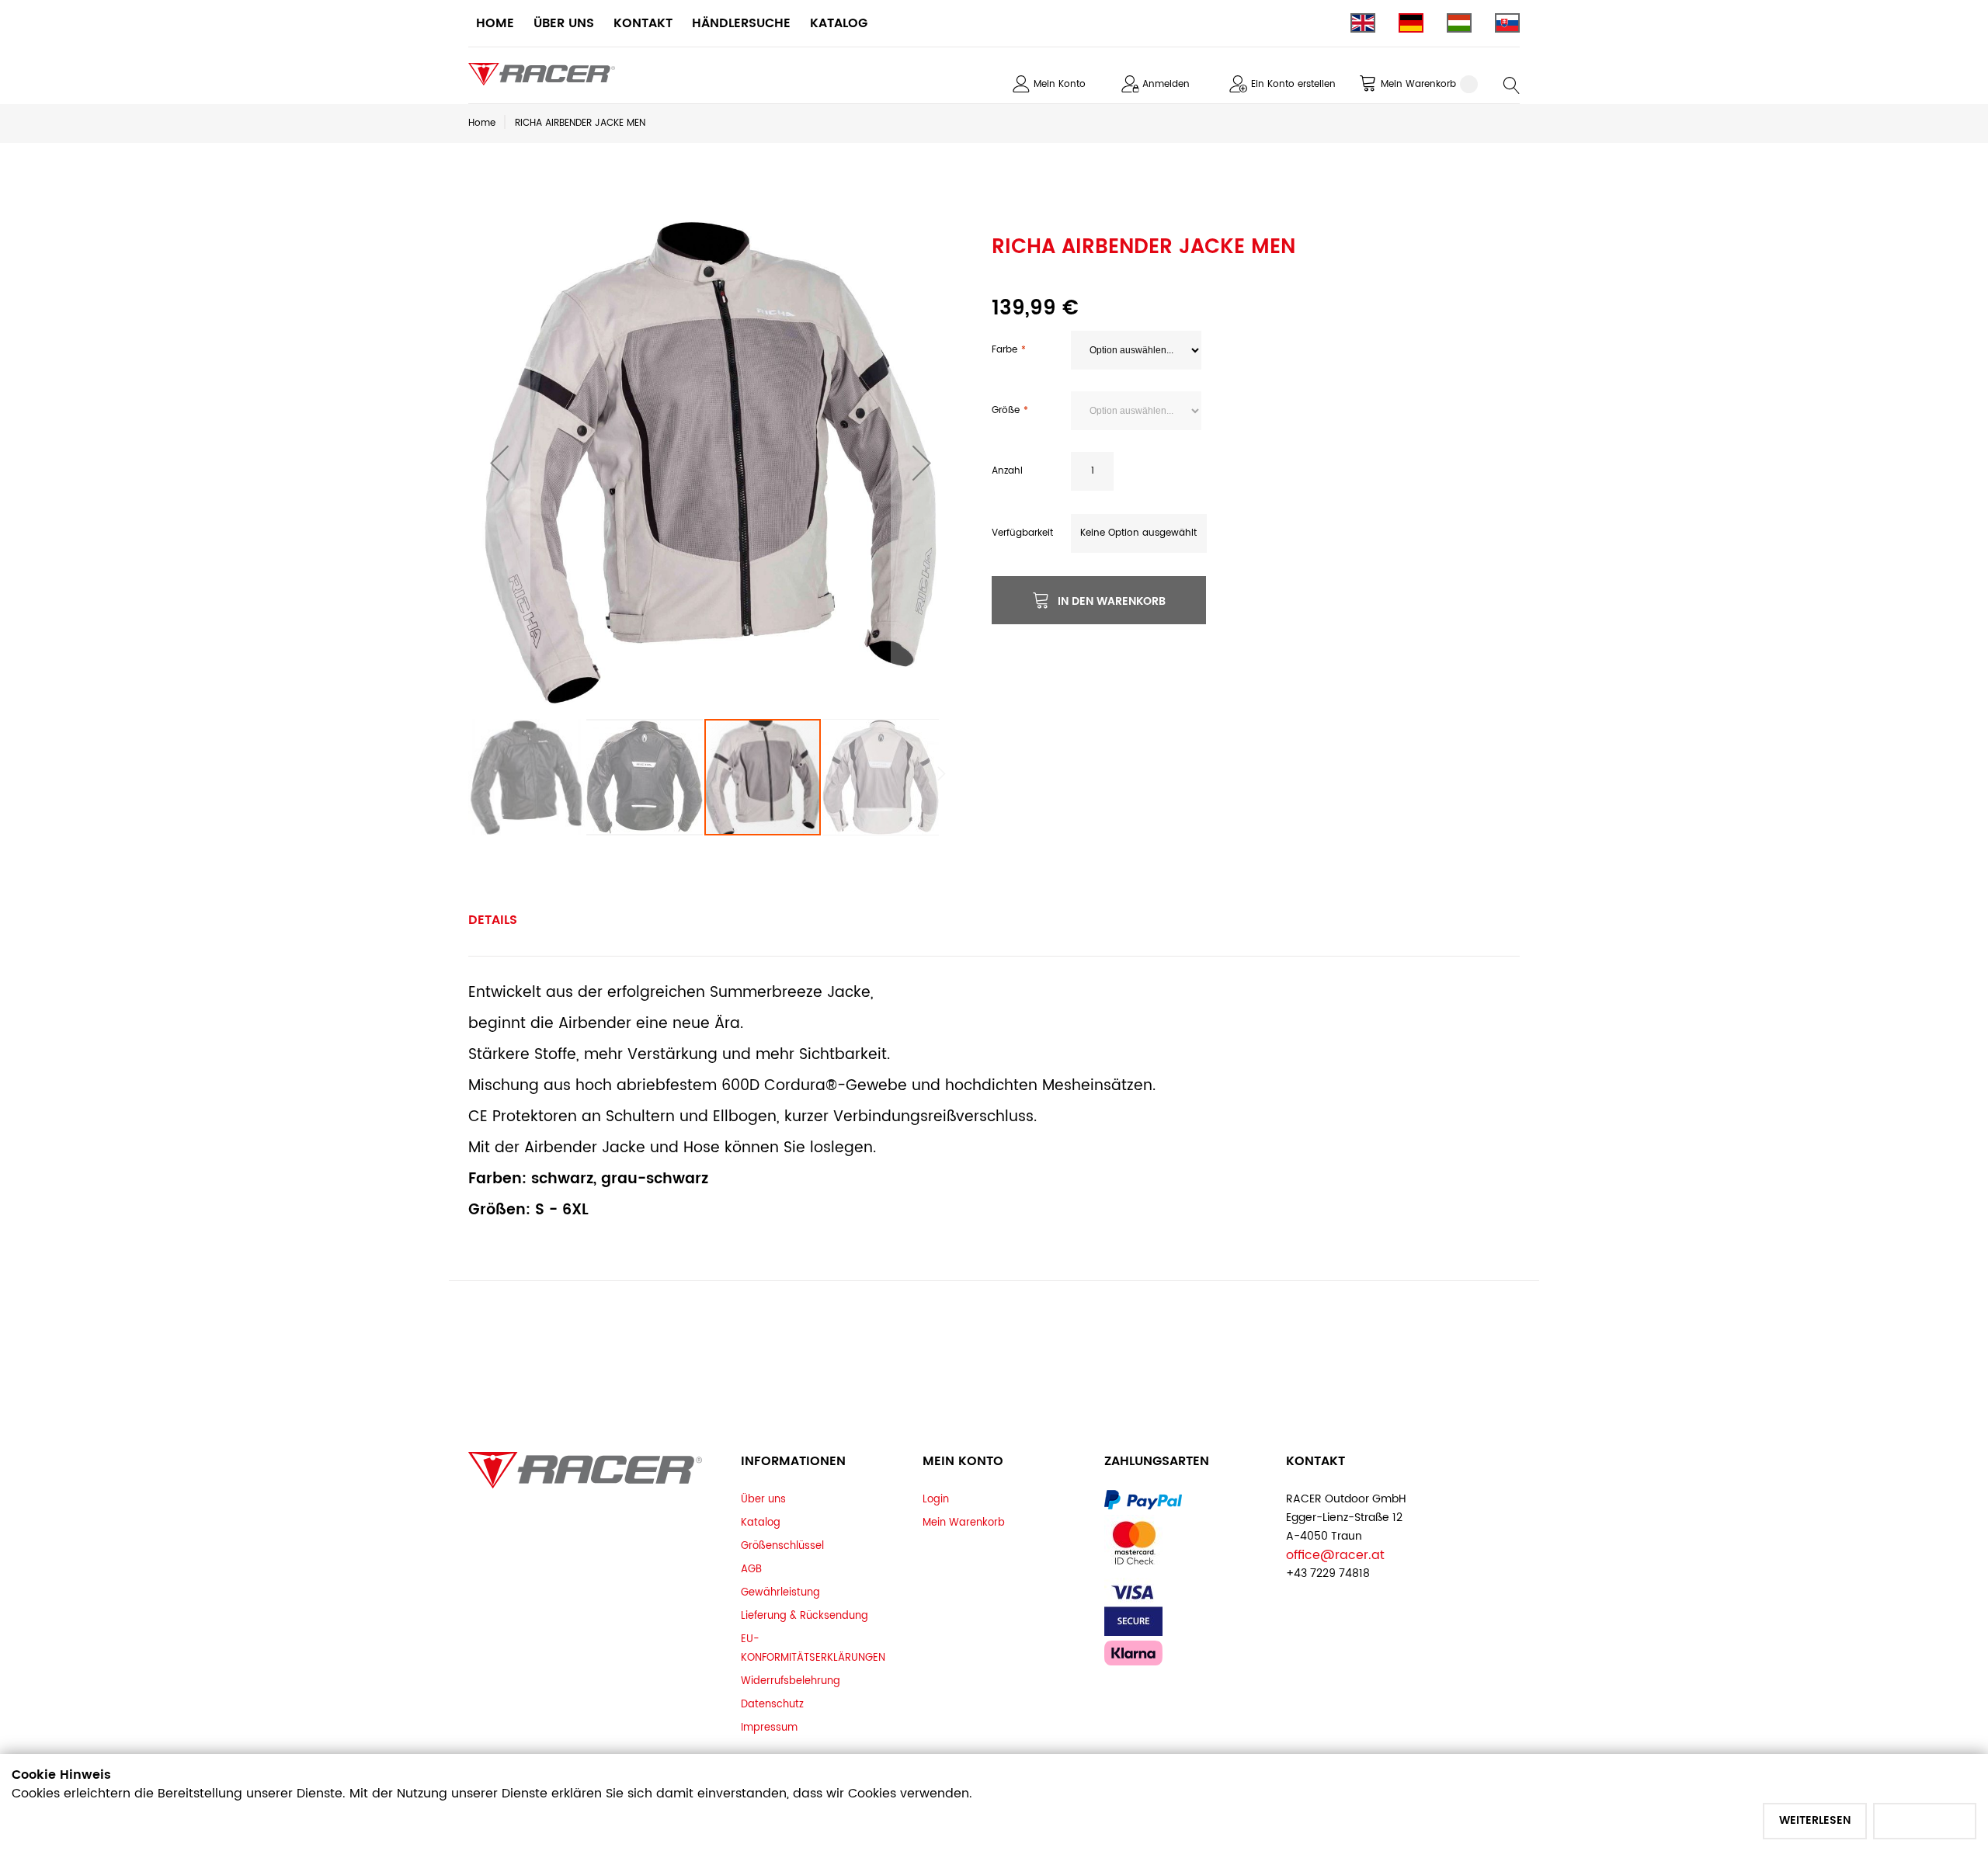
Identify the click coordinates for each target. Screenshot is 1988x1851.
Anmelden (1166, 84)
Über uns (763, 1499)
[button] (499, 463)
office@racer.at (1335, 1555)
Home (482, 123)
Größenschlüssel (782, 1546)
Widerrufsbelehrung (791, 1681)
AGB (751, 1569)
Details (493, 920)
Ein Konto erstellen (1293, 84)
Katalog (761, 1523)
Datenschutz (772, 1704)
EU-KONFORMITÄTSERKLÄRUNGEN (813, 1648)
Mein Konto (1060, 84)
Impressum (769, 1728)
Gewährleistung (780, 1592)
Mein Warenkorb (964, 1523)
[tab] (493, 920)
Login (936, 1499)
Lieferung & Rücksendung (805, 1616)
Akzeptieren (1925, 1820)
